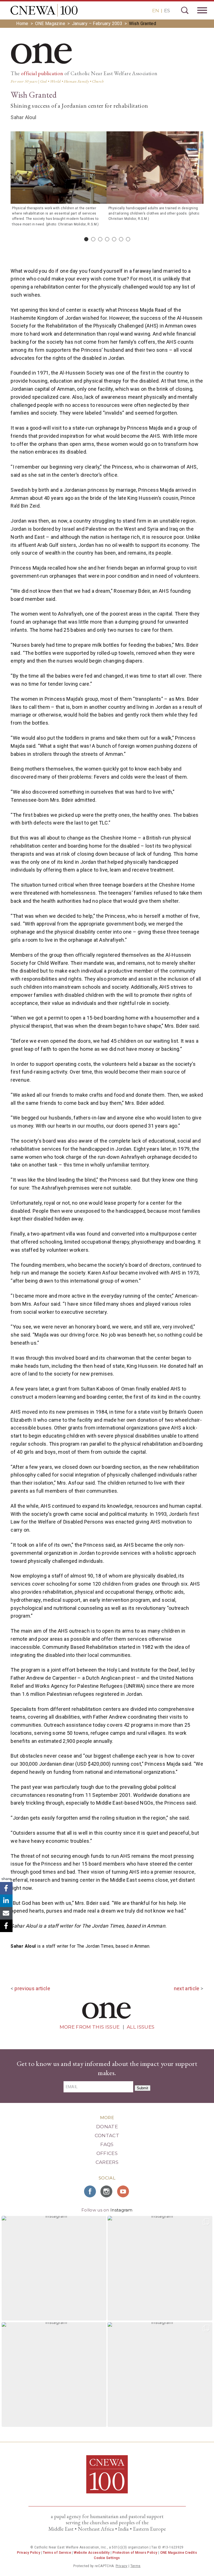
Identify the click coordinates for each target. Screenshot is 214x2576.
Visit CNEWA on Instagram (107, 2191)
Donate (107, 2127)
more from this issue (90, 2027)
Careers (107, 2162)
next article (187, 1988)
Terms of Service (57, 2553)
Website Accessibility (92, 2553)
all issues (141, 2027)
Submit (143, 2088)
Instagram (121, 2210)
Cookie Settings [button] (107, 2558)
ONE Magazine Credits (179, 2553)
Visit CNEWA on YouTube (124, 2191)
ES (167, 11)
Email (6, 1913)
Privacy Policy (29, 2553)
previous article (32, 1988)
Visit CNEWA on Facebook (90, 2191)
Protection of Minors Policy (135, 2553)
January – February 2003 (97, 24)
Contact (107, 2135)
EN (156, 11)
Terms (136, 2566)
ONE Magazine (50, 24)
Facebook (6, 1888)
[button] (54, 2268)
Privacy (122, 2566)
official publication (42, 73)
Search (185, 10)
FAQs (107, 2144)
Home (22, 24)
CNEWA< (44, 10)
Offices (107, 2153)
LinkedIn (6, 1901)
